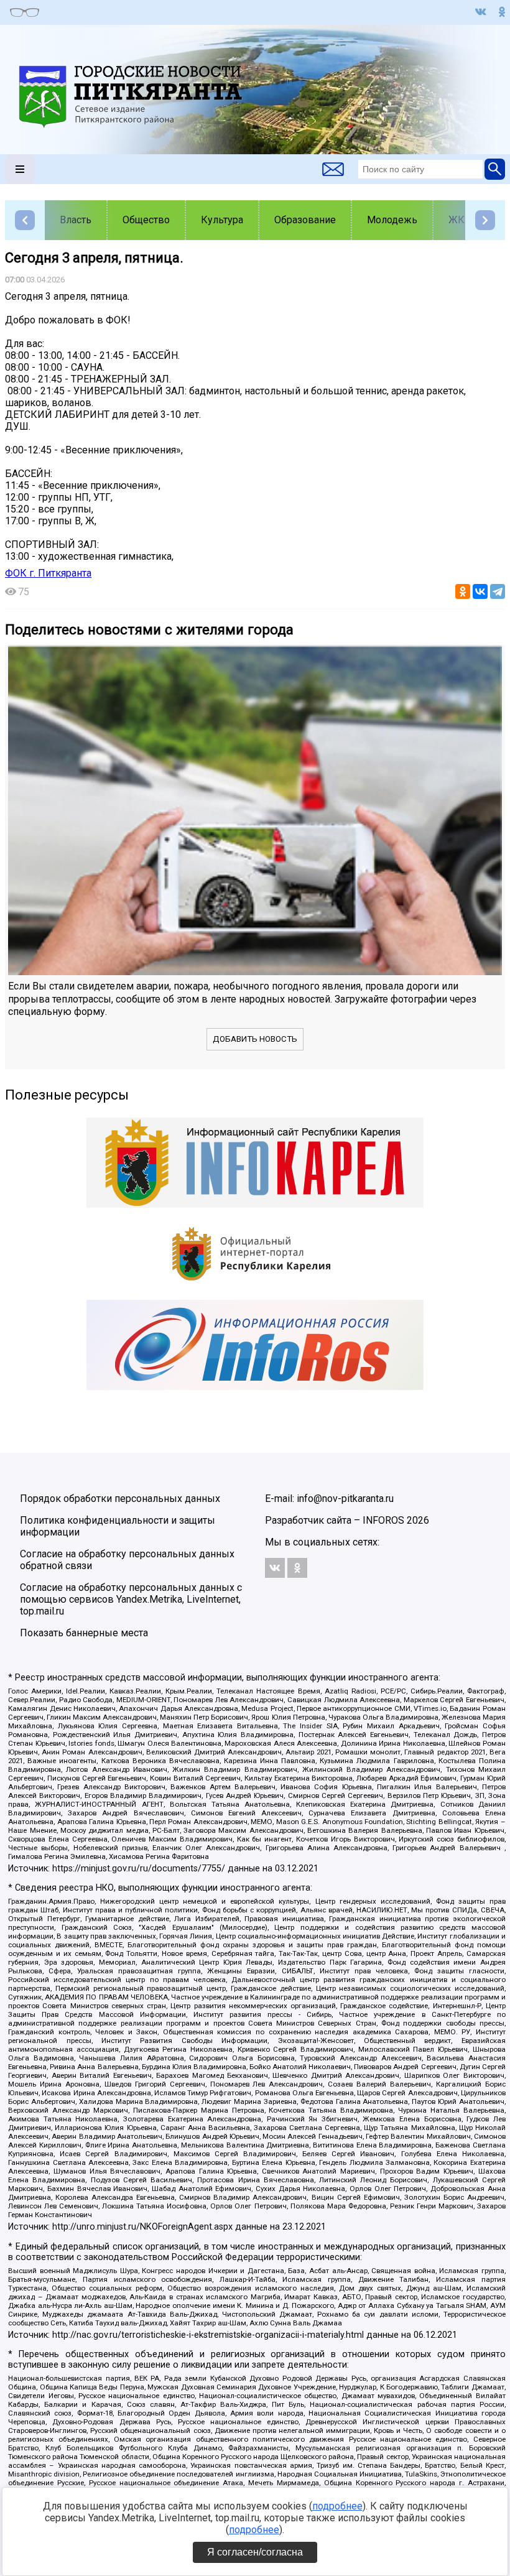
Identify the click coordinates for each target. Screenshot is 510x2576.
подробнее (337, 2506)
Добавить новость (255, 1039)
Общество (146, 220)
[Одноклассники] (463, 591)
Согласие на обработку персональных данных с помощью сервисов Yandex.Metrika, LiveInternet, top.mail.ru (131, 1599)
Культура (222, 220)
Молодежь (392, 220)
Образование (305, 220)
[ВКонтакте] (480, 591)
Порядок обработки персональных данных (120, 1499)
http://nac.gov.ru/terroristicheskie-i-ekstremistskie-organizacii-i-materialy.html (208, 2335)
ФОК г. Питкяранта (48, 573)
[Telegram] (498, 591)
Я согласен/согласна (255, 2552)
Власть (76, 220)
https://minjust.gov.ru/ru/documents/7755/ (139, 1869)
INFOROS (383, 1520)
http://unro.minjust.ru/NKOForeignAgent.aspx (142, 2227)
